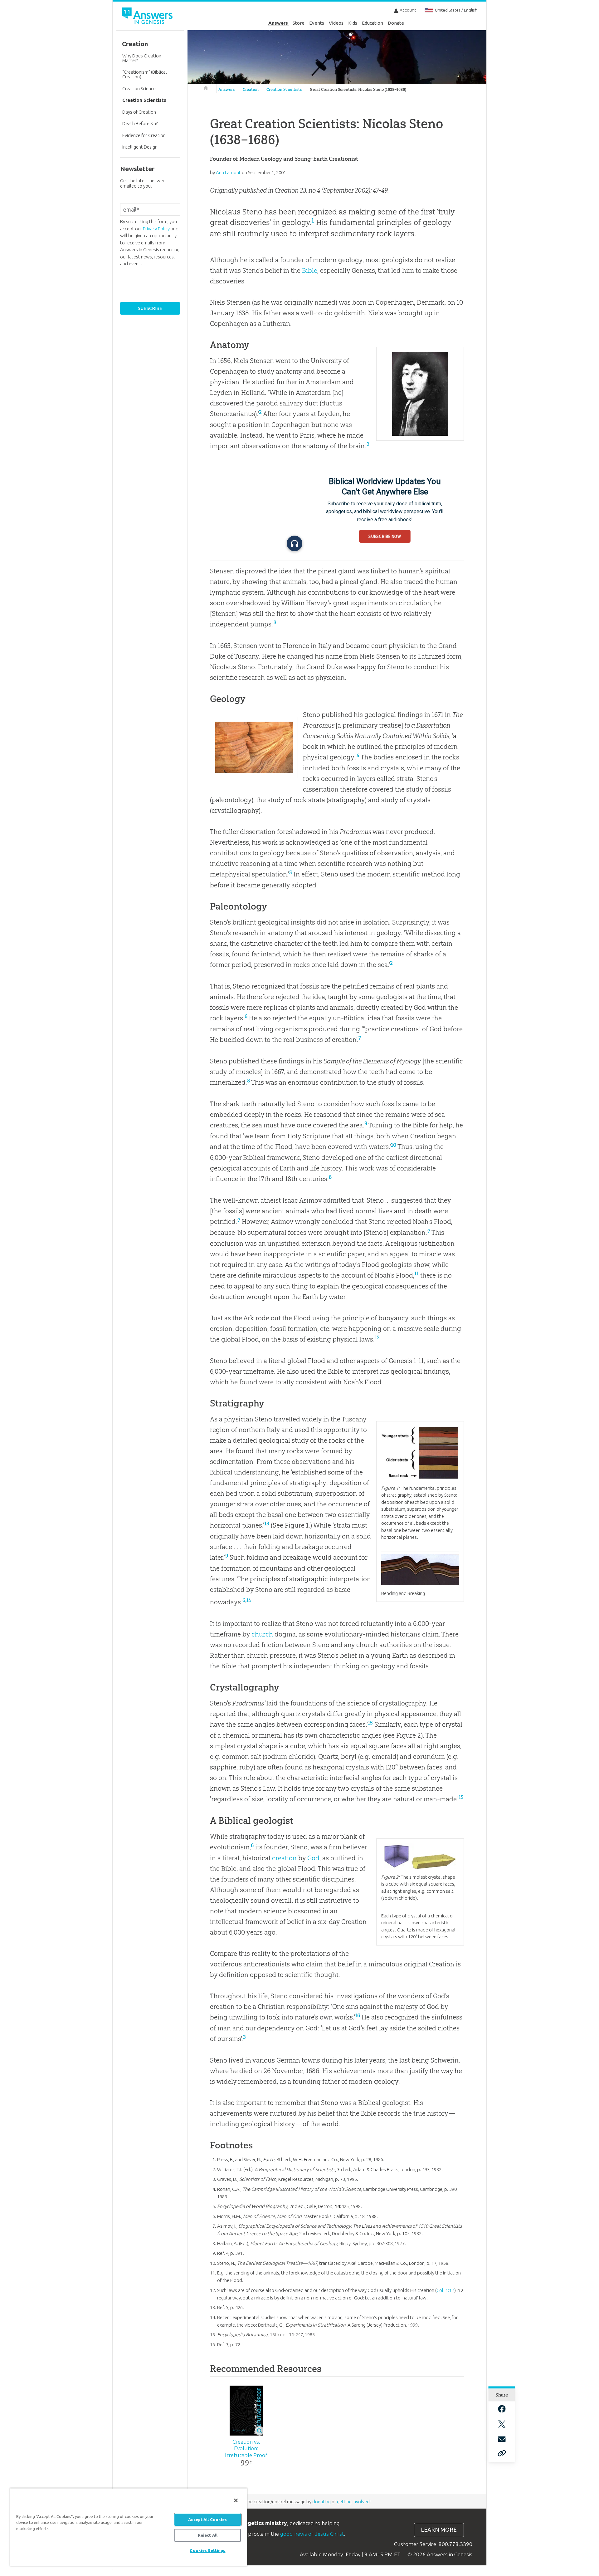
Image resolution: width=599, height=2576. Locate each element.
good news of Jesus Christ (312, 2534)
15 (370, 1723)
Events (317, 23)
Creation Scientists (284, 89)
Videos (336, 23)
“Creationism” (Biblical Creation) (145, 74)
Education (373, 23)
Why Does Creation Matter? (142, 58)
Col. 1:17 (445, 2290)
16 (358, 2015)
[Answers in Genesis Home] (148, 17)
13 (267, 1524)
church (262, 1634)
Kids (353, 23)
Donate (396, 23)
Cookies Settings (207, 2550)
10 (394, 1145)
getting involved (353, 2502)
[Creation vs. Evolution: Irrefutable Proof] (246, 2411)
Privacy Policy (156, 229)
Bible (310, 270)
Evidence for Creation (144, 135)
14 (249, 1600)
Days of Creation (139, 112)
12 (377, 1337)
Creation (251, 89)
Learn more (439, 2530)
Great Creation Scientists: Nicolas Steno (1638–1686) (358, 89)
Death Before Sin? (140, 123)
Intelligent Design (140, 147)
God (313, 1858)
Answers (278, 23)
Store (299, 23)
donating (321, 2502)
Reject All (208, 2535)
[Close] (236, 2500)
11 (416, 1273)
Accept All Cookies (207, 2520)
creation (284, 1858)
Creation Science (139, 88)
